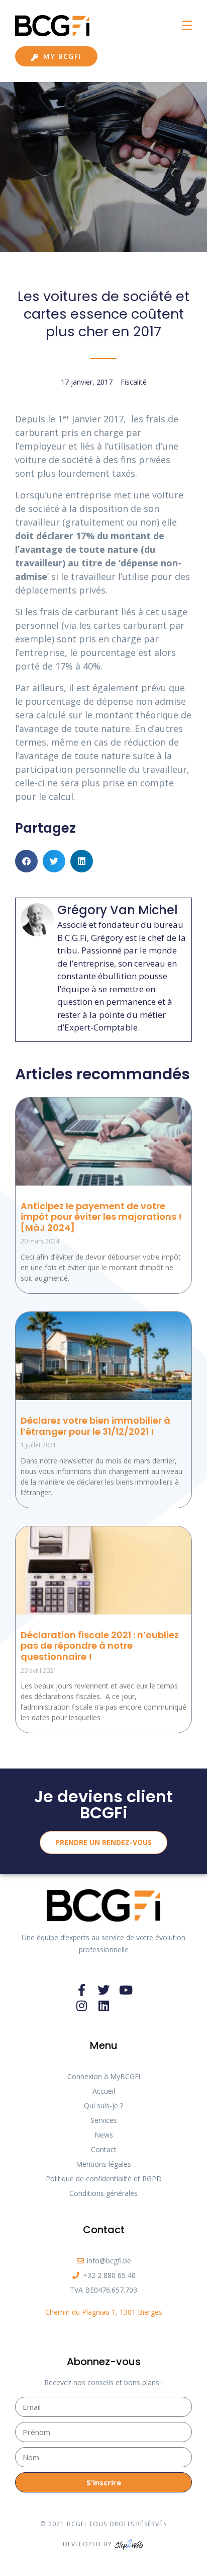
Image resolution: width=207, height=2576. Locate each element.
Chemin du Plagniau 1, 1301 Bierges (104, 2312)
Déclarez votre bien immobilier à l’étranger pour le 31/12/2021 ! (95, 1426)
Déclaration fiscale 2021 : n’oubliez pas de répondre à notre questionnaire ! (100, 1646)
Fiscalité (134, 382)
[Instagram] (81, 2006)
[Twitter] (103, 1990)
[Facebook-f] (81, 1990)
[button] (26, 861)
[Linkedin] (103, 2006)
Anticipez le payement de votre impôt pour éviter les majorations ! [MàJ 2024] (101, 1217)
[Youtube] (126, 1990)
